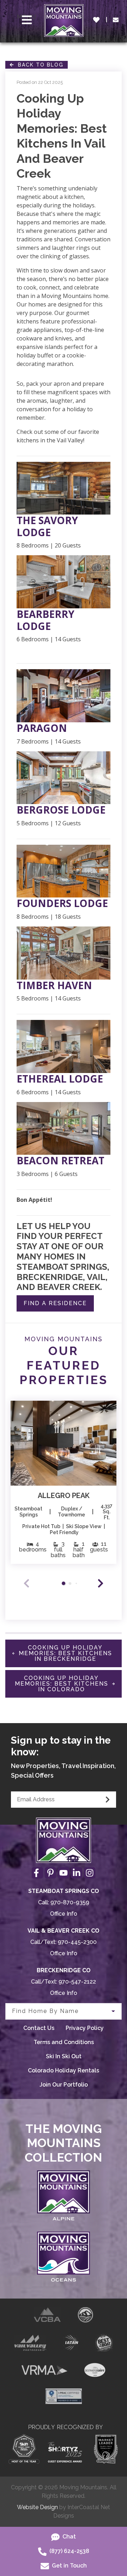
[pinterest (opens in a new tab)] (50, 1873)
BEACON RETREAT (61, 1161)
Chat (68, 2537)
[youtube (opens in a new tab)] (64, 1873)
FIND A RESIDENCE (55, 1303)
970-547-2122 (77, 1982)
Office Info (64, 1914)
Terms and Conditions (64, 2042)
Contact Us (39, 2028)
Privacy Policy (85, 2028)
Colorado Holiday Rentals (64, 2070)
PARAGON (42, 728)
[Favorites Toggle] (96, 20)
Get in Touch (69, 2566)
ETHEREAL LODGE (60, 1079)
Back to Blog (39, 65)
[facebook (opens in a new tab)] (37, 1873)
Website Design (37, 2507)
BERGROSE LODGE (61, 810)
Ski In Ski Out (64, 2056)
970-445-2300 (77, 1942)
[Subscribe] (108, 1800)
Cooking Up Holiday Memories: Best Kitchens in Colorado (62, 1684)
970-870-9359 (70, 1902)
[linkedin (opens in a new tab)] (77, 1873)
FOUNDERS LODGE (62, 903)
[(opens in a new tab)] (64, 1443)
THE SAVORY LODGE (47, 526)
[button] (101, 1583)
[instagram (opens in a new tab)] (90, 1873)
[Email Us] (116, 20)
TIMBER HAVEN (54, 986)
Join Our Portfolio (64, 2085)
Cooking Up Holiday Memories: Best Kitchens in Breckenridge (65, 1653)
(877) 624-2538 (69, 2551)
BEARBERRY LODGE (46, 620)
